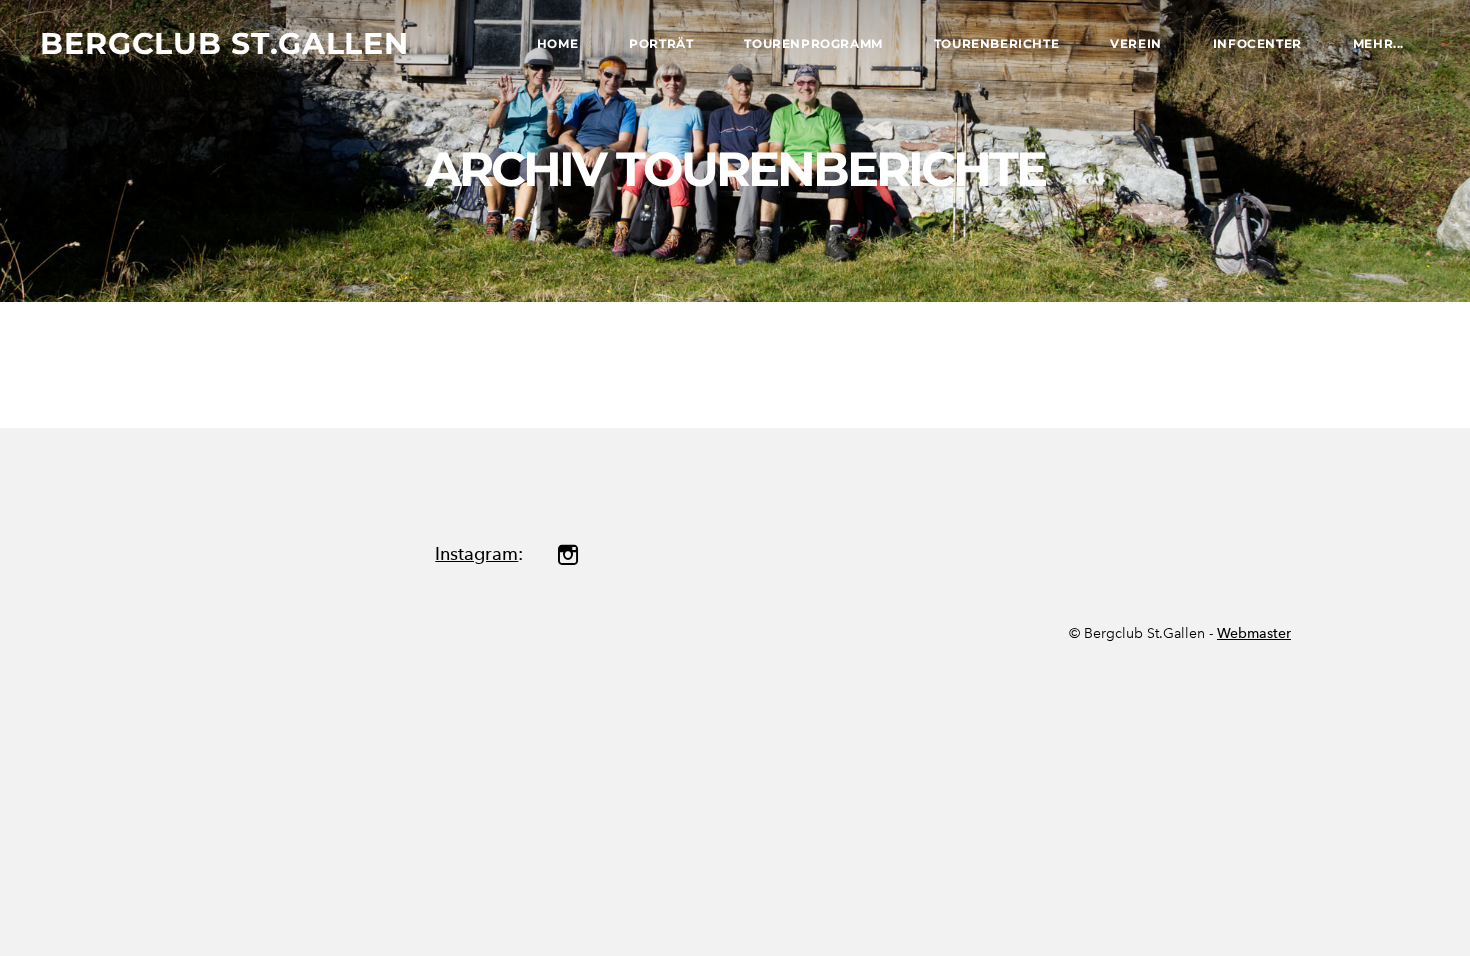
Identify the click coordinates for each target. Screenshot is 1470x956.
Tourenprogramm (813, 43)
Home (557, 43)
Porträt (661, 43)
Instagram (476, 553)
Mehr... (1378, 43)
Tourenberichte (996, 43)
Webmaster (1254, 633)
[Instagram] (568, 555)
